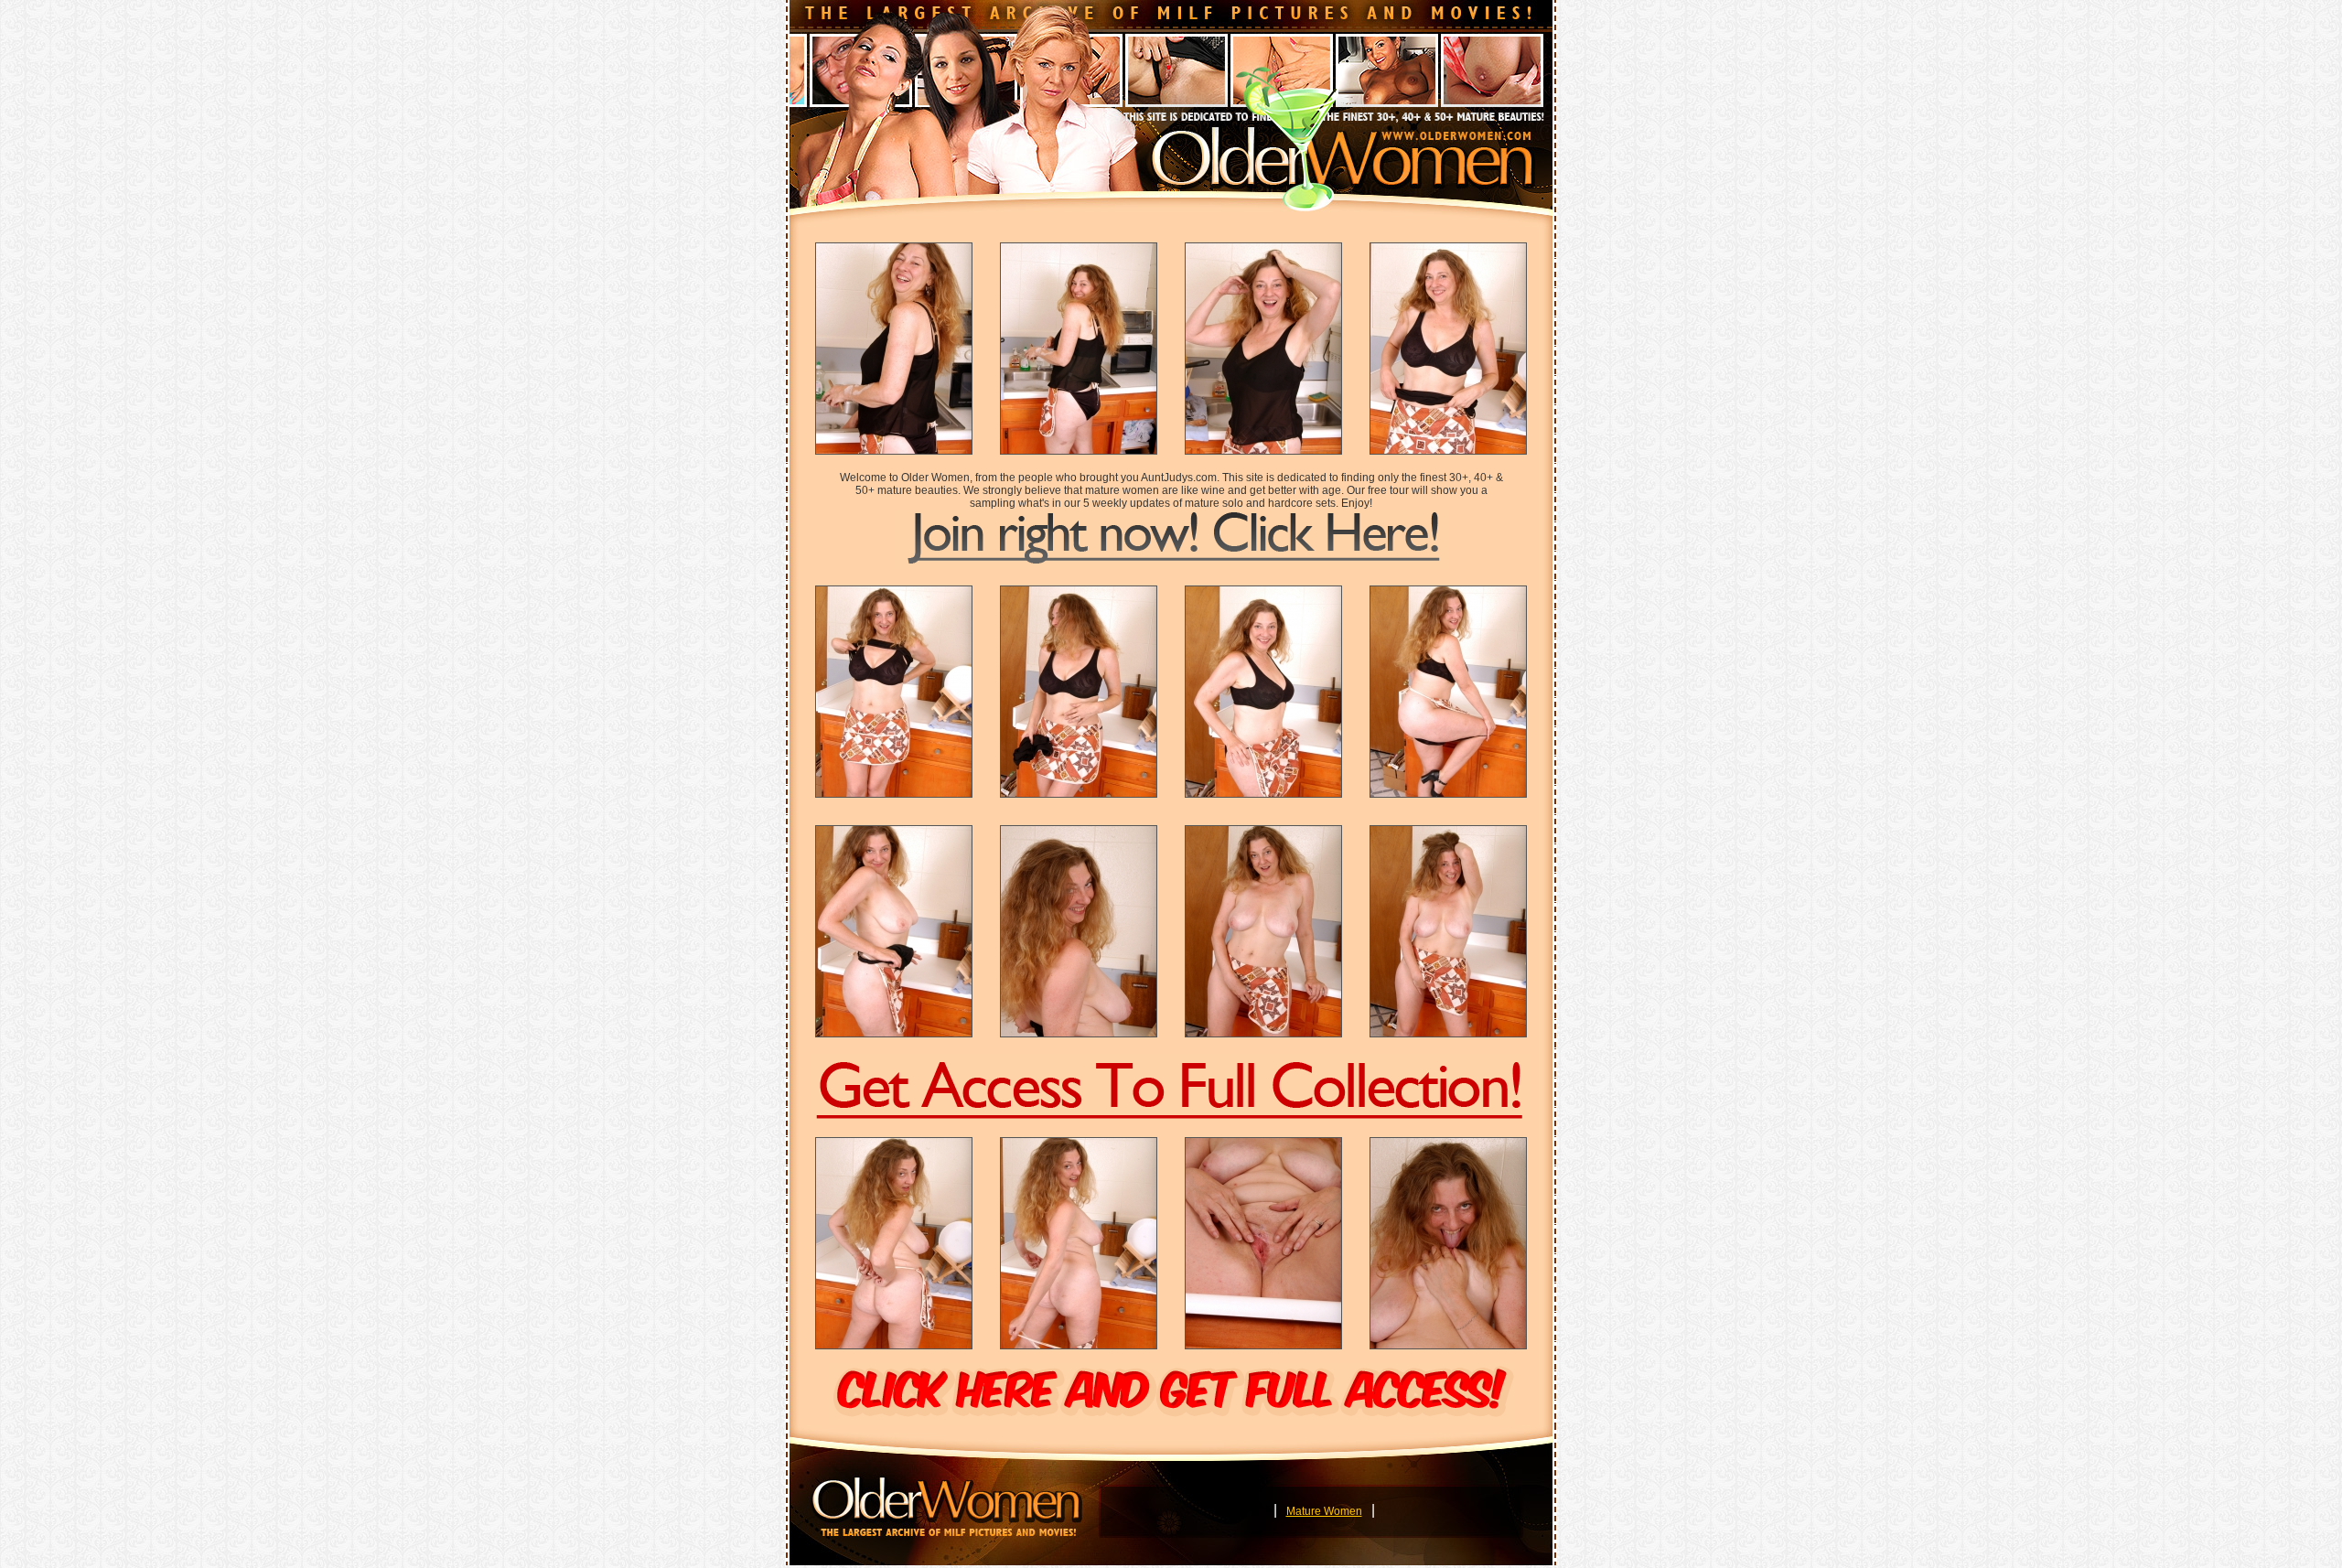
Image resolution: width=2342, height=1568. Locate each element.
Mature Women (1324, 1511)
